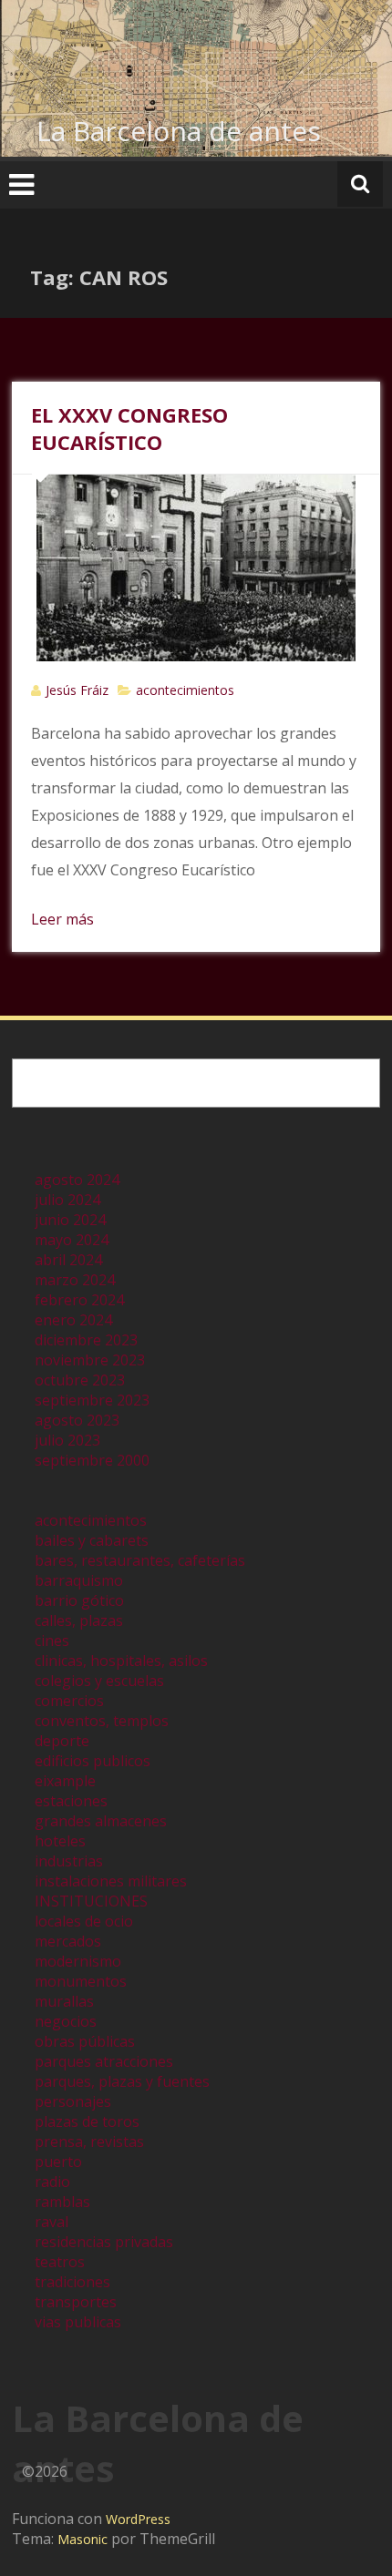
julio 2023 (67, 1440)
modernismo (78, 1961)
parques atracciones (104, 2061)
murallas (64, 2001)
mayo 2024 (72, 1240)
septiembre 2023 (92, 1400)
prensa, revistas (89, 2142)
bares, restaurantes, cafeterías (140, 1560)
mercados (68, 1941)
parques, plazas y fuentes (122, 2081)
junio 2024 (70, 1220)
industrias (69, 1861)
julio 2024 (67, 1200)
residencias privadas (104, 2242)
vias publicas (78, 2322)
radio (52, 2182)
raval (52, 2222)
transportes (76, 2302)
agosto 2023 (77, 1420)
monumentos (81, 1981)
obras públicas (85, 2041)
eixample (65, 1781)
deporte (62, 1741)
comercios (69, 1701)
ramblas (62, 2202)
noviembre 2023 (90, 1360)
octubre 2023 (80, 1380)
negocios (66, 2021)
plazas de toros (87, 2121)
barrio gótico (79, 1600)
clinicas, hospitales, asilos (121, 1661)
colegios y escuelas (99, 1681)
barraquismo (79, 1580)
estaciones (71, 1801)
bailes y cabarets (92, 1540)
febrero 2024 (79, 1300)
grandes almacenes (101, 1821)
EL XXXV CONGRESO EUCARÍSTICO (129, 428)
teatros (60, 2262)
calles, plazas (79, 1620)
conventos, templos (102, 1721)
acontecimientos (185, 690)
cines (52, 1641)
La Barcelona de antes (179, 131)
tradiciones (72, 2282)
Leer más (62, 919)
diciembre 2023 (86, 1340)
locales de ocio (84, 1921)
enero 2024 (73, 1320)
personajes (73, 2101)
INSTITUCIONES (91, 1901)
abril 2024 (68, 1260)
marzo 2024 (75, 1280)
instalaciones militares (111, 1881)
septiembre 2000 (92, 1460)
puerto (58, 2162)
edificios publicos (93, 1761)
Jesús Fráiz (77, 690)
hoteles (60, 1841)
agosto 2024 (77, 1180)
